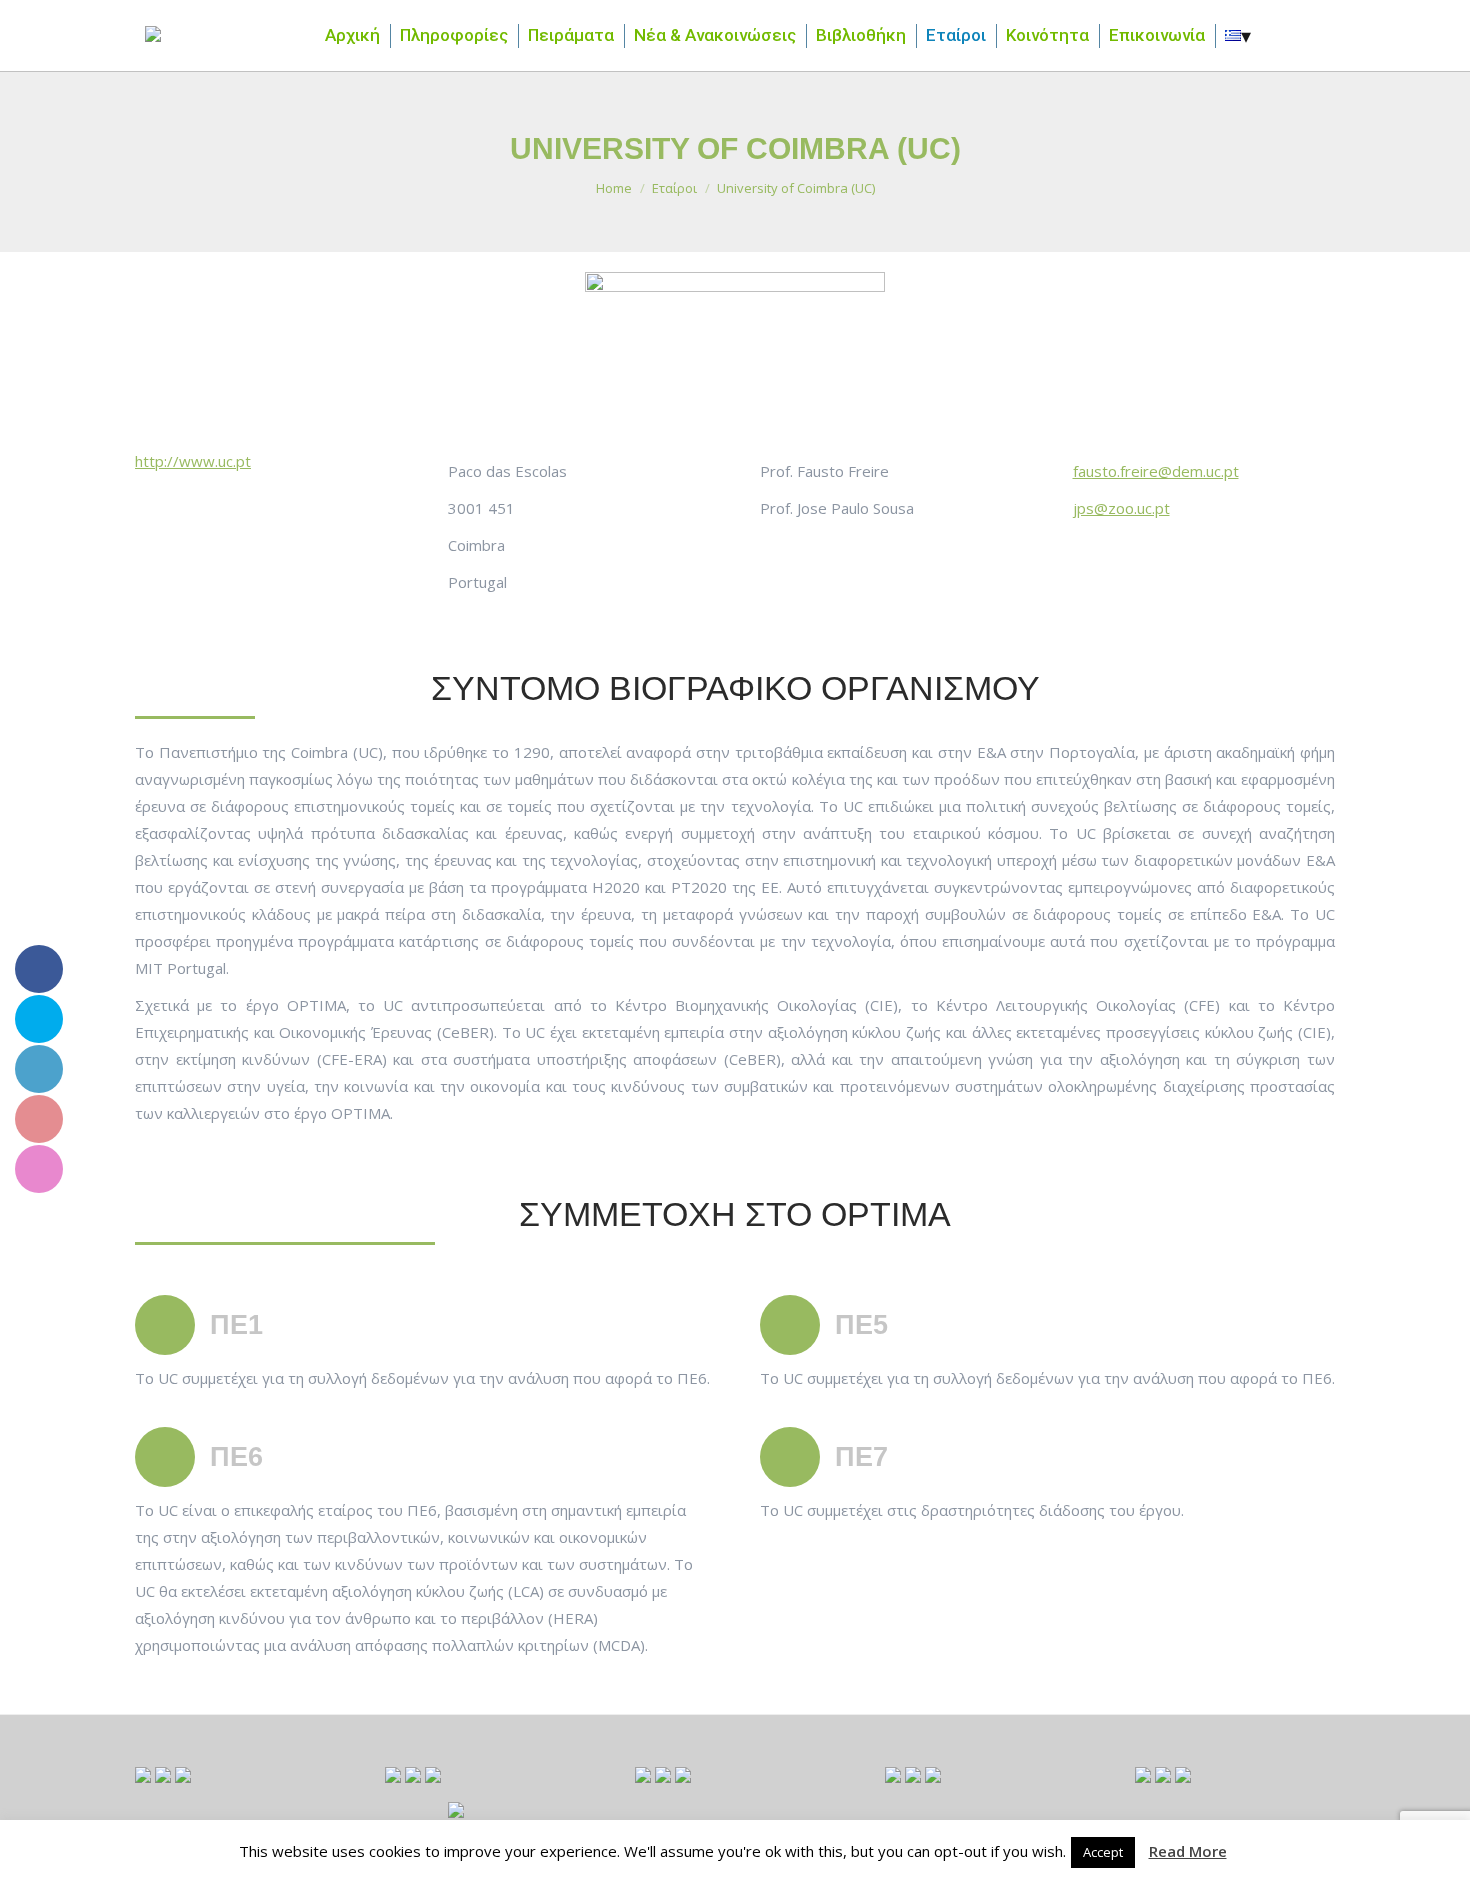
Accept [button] (1103, 1852)
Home (614, 188)
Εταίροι (674, 188)
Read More (1188, 1851)
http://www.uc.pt (193, 461)
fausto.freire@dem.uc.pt (1156, 471)
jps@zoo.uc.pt (1121, 508)
